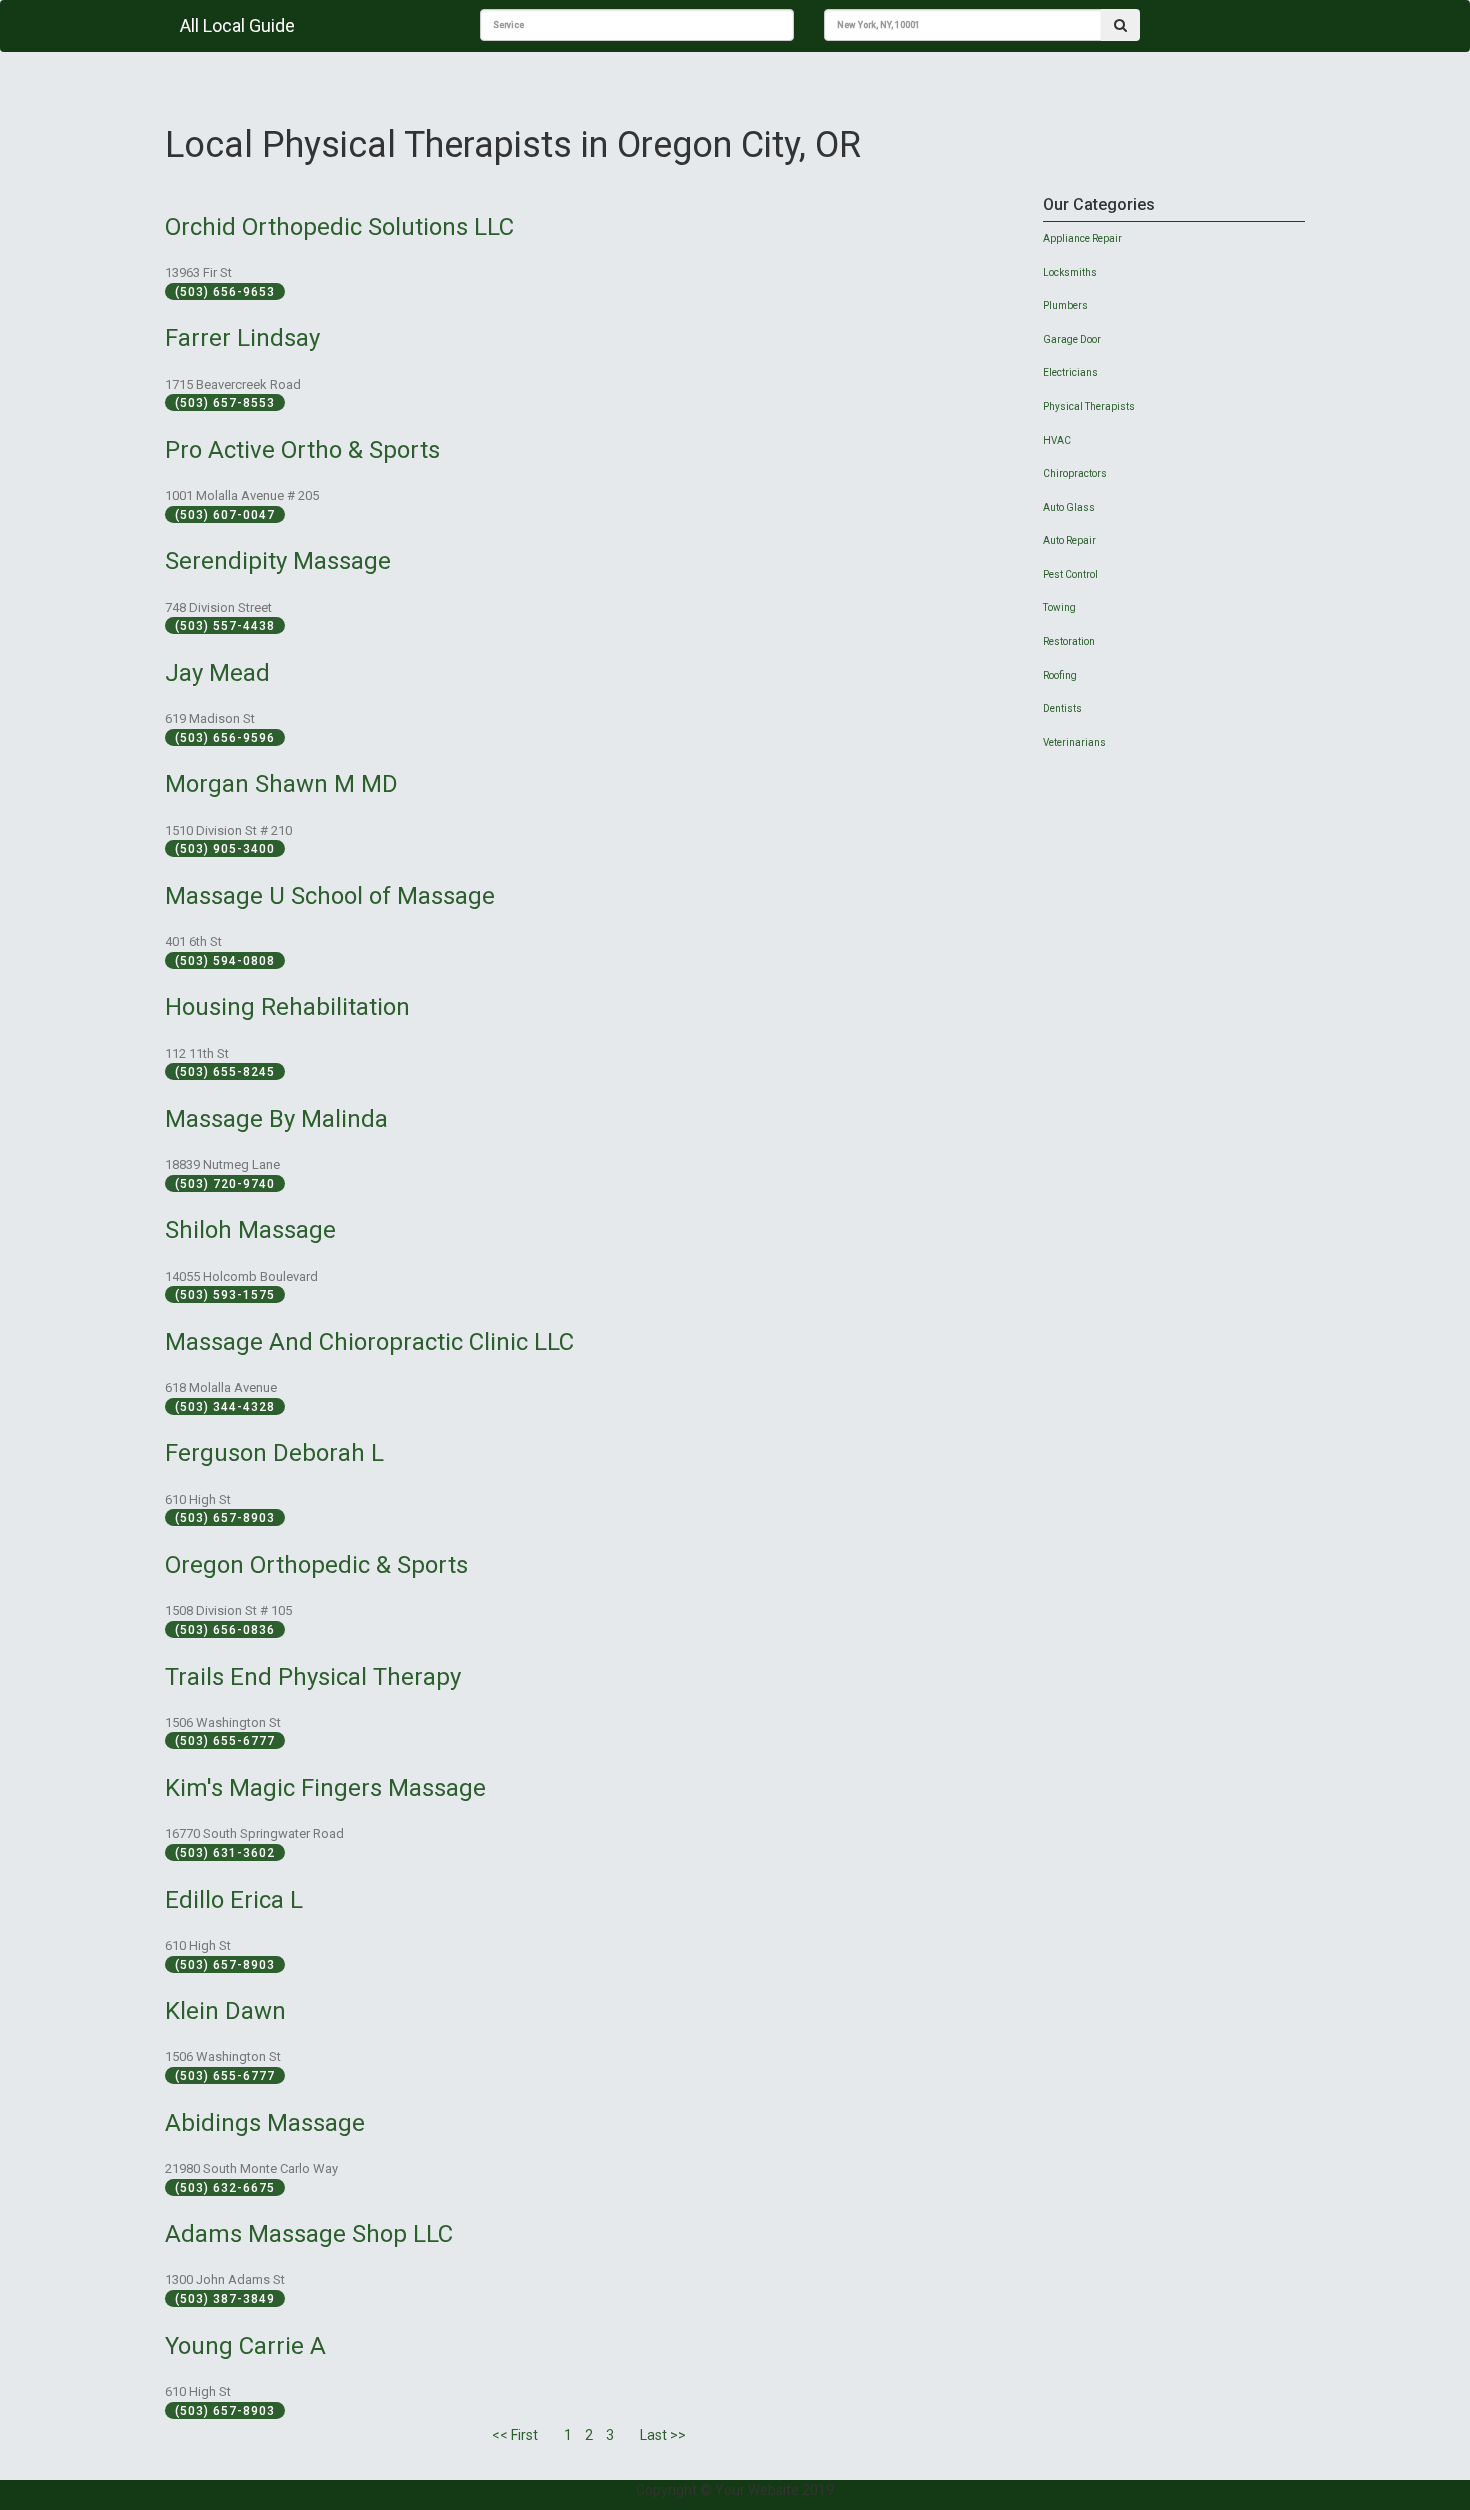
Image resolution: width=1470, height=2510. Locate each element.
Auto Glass (1069, 507)
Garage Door (1072, 339)
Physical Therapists (1089, 406)
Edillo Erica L (234, 1900)
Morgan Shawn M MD (281, 784)
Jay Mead (217, 673)
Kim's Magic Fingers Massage (325, 1788)
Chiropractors (1075, 473)
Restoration (1069, 641)
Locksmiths (1070, 272)
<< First (515, 2435)
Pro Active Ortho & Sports (302, 450)
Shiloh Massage (250, 1230)
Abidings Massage (265, 2123)
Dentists (1062, 708)
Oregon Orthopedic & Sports (316, 1565)
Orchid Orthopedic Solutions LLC (339, 227)
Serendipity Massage (278, 561)
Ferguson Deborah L (274, 1453)
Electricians (1070, 372)
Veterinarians (1074, 742)
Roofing (1060, 675)
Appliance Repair (1082, 238)
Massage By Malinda (276, 1119)
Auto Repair (1069, 540)
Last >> (663, 2435)
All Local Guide (237, 25)
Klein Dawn (225, 2011)
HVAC (1057, 440)
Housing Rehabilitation (287, 1007)
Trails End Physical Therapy (313, 1677)
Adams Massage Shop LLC (309, 2234)
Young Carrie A (245, 2346)
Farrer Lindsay (242, 338)
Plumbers (1065, 305)
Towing (1059, 607)
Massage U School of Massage (330, 896)
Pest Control (1070, 574)
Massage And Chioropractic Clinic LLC (369, 1342)
